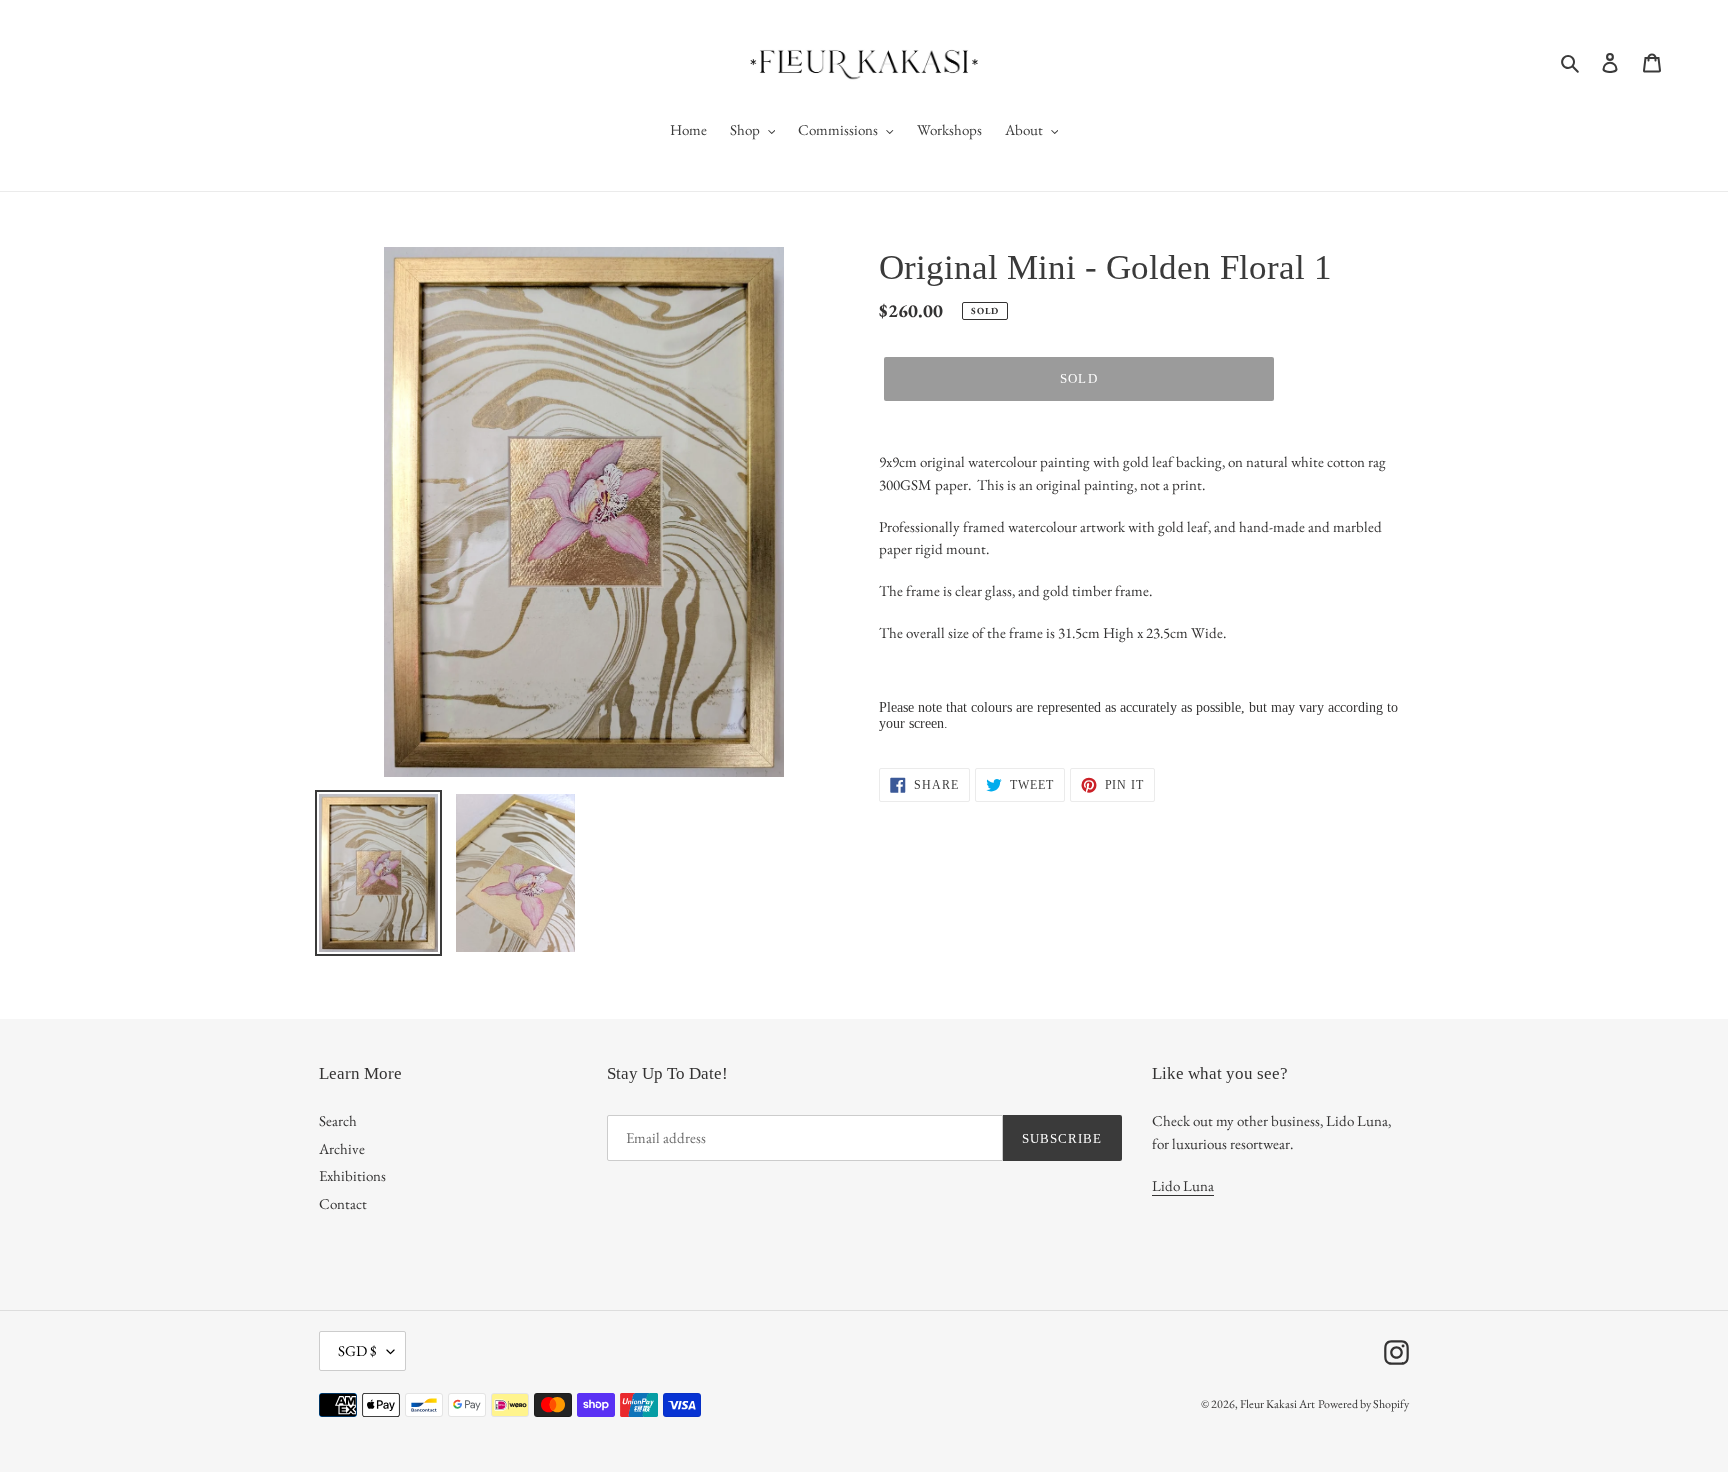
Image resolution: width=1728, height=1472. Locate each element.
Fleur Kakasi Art (1277, 1404)
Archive (342, 1148)
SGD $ (357, 1350)
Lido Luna (1183, 1185)
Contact (343, 1203)
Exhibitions (352, 1175)
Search (338, 1120)
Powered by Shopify (1363, 1404)
